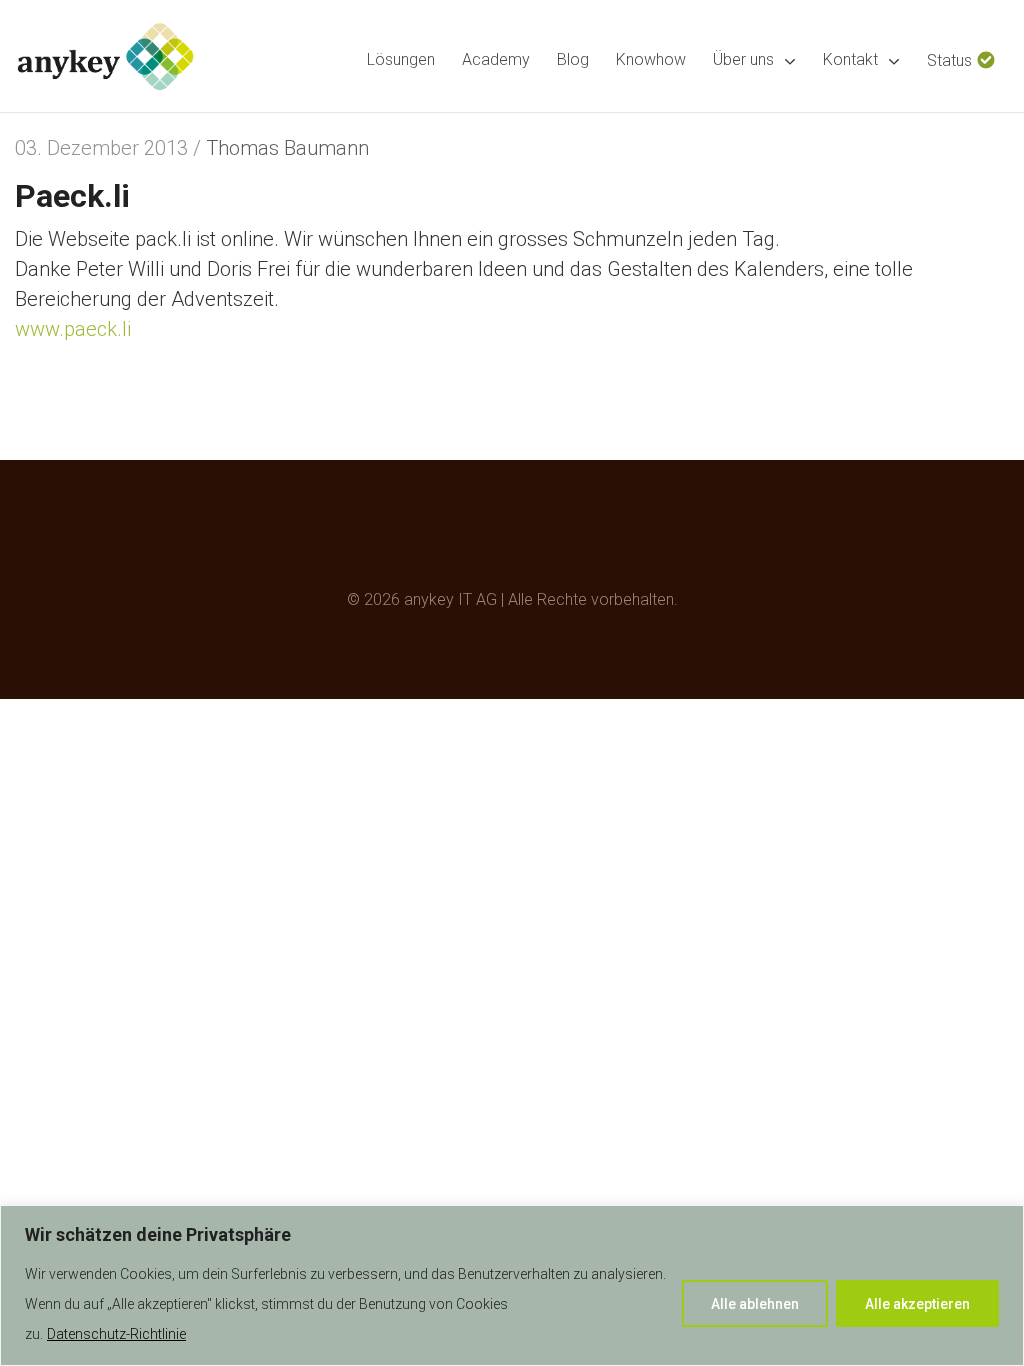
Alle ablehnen (755, 1304)
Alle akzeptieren (917, 1304)
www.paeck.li (73, 329)
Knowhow (651, 59)
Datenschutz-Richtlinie (116, 1334)
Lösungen (401, 59)
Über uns (743, 59)
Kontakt (850, 59)
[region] (512, 1285)
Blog (573, 59)
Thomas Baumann (287, 148)
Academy (496, 59)
